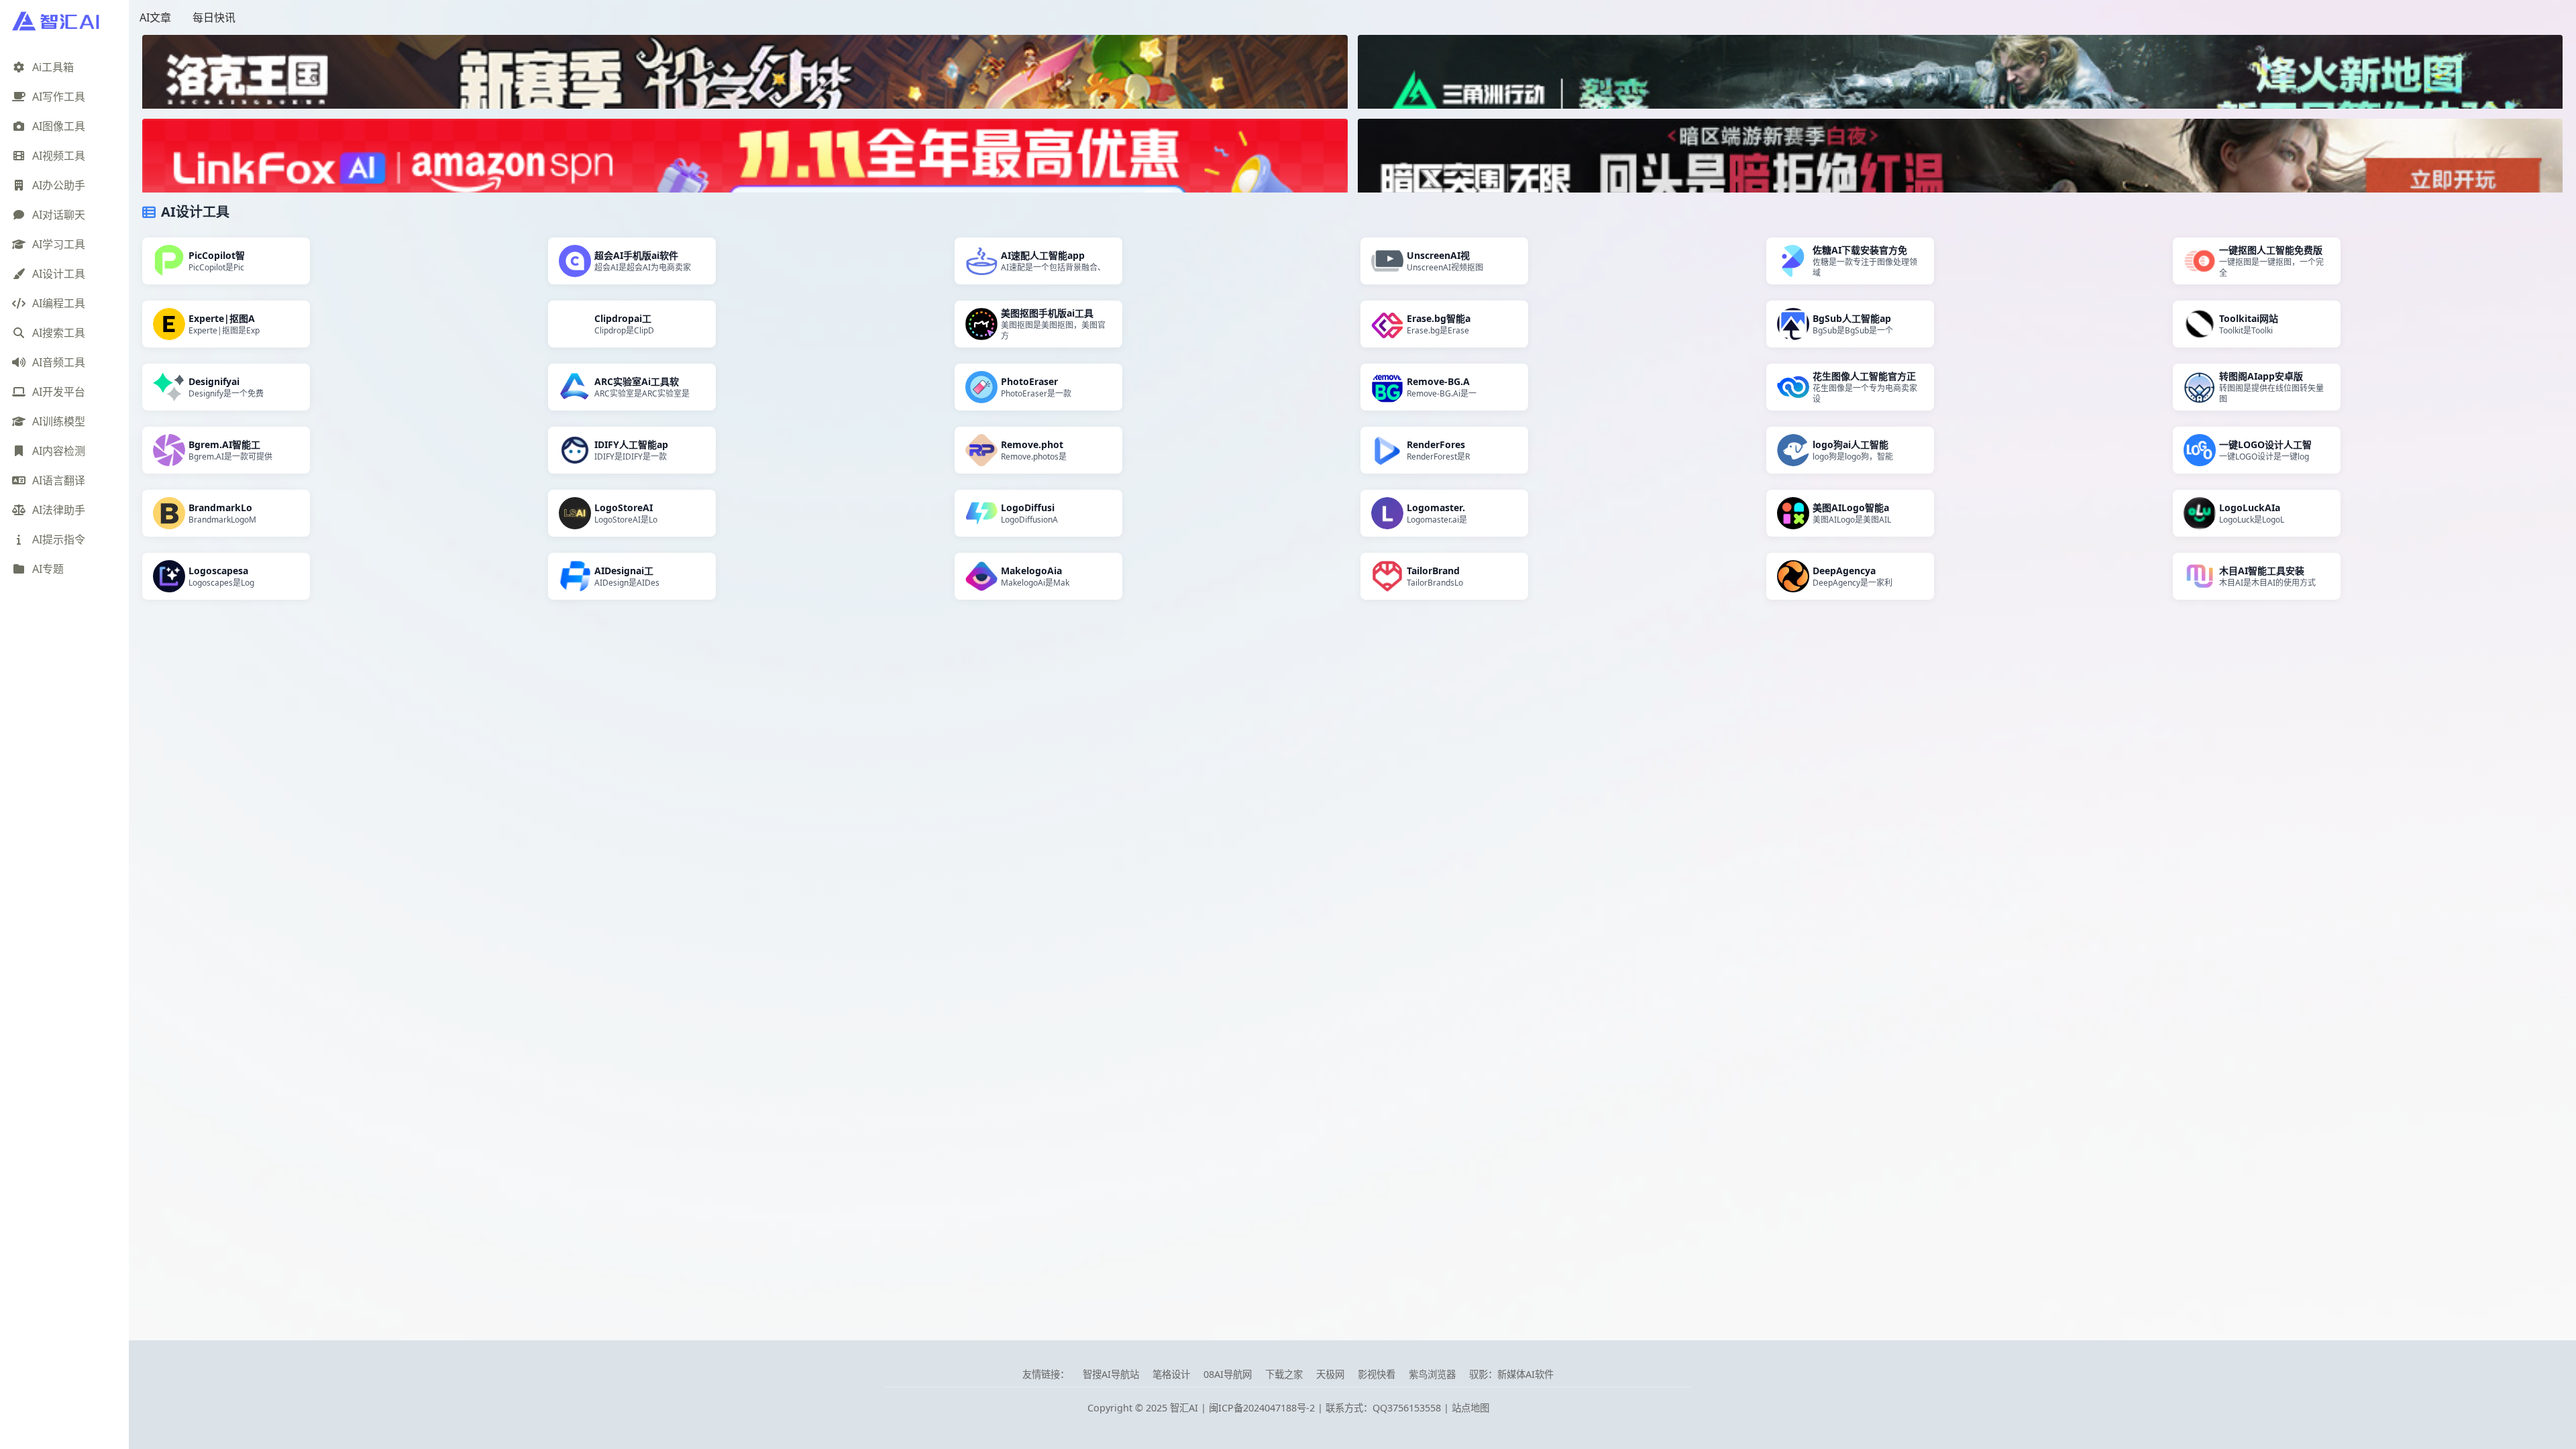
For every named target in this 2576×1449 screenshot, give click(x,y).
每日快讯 (214, 17)
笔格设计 (1171, 1374)
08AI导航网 (1228, 1374)
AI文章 (155, 17)
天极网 (1330, 1374)
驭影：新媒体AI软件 (1511, 1374)
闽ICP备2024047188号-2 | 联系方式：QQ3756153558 (1326, 1408)
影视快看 (1377, 1374)
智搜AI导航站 (1111, 1374)
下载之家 (1284, 1374)
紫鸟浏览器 (1432, 1374)
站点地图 (1470, 1408)
